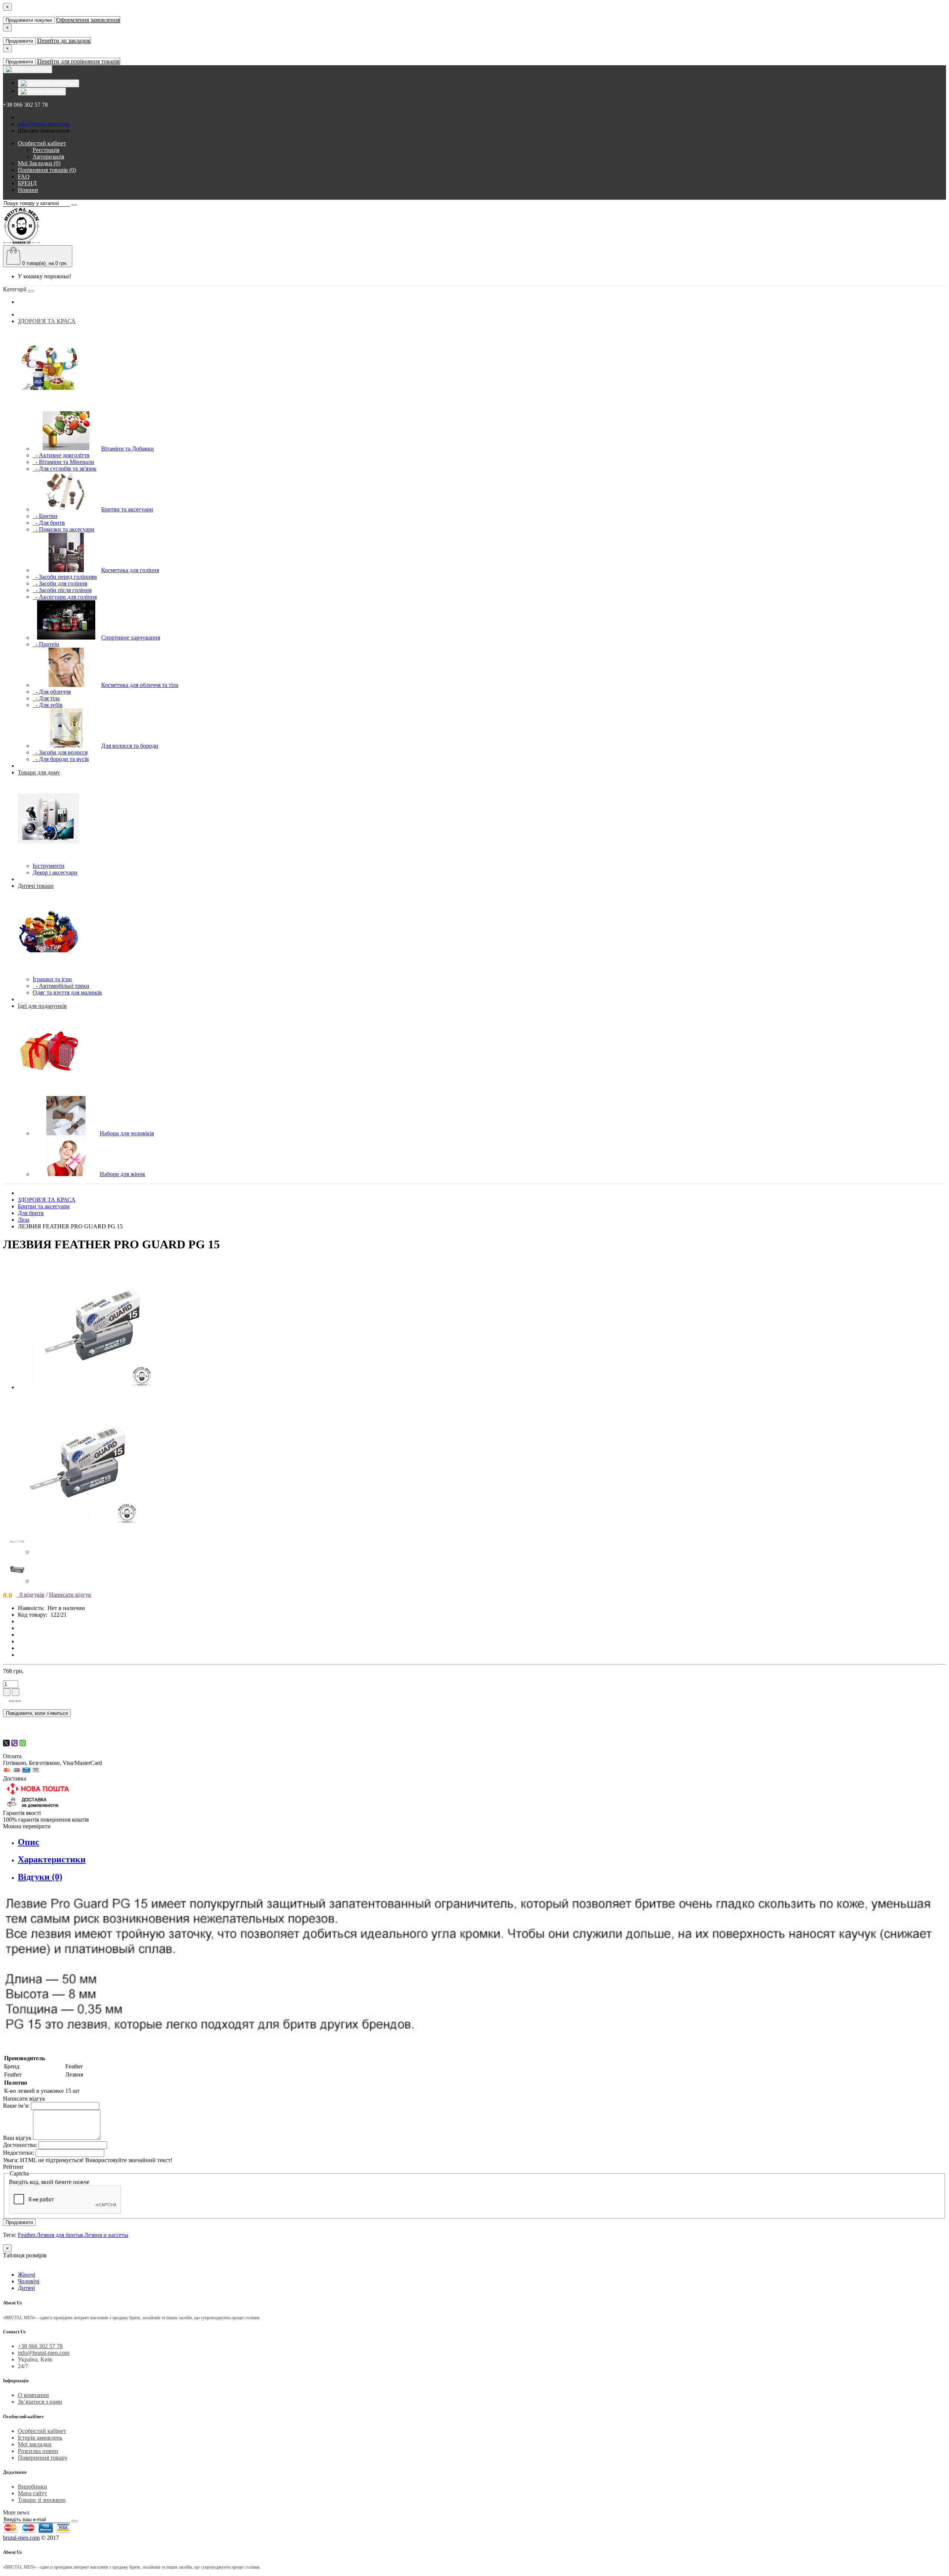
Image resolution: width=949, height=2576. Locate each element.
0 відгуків (31, 1595)
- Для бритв (49, 523)
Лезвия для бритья (59, 2235)
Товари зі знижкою (42, 2500)
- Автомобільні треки (61, 986)
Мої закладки (35, 2444)
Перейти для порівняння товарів (79, 61)
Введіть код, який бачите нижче (49, 2182)
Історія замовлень (40, 2438)
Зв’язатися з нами (40, 2402)
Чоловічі (29, 2281)
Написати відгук (70, 1595)
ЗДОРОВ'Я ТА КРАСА (47, 321)
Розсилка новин (38, 2451)
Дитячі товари (36, 886)
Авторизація (48, 157)
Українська (64, 83)
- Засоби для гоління (60, 583)
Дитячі (26, 2288)
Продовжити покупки (29, 20)
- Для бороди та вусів (61, 759)
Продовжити (19, 41)
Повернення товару (43, 2458)
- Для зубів (48, 705)
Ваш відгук (17, 2138)
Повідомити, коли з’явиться (37, 1713)
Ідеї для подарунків (42, 1006)
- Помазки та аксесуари (64, 529)
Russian (54, 91)
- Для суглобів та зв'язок (65, 469)
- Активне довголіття (61, 455)
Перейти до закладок (64, 41)
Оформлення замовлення (88, 20)
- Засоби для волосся (60, 752)
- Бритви (45, 516)
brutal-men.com (21, 2538)
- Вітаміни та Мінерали (63, 462)
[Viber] (14, 1743)
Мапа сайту (32, 2493)
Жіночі (27, 2275)
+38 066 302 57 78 (40, 2346)
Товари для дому (39, 772)
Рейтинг (14, 2167)
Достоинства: (20, 2145)
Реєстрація (46, 150)
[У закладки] (11, 1701)
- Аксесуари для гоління (65, 597)
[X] (6, 1743)
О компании (33, 2395)
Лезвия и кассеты (106, 2235)
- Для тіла (46, 698)
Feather (26, 2235)
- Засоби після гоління (62, 590)
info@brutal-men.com (44, 124)
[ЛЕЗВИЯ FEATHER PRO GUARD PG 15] (92, 1387)
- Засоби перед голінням (65, 577)
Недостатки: (19, 2153)
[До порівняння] (18, 1701)
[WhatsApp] (23, 1743)
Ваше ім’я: (16, 2106)
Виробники (32, 2487)
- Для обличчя (52, 692)
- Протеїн (46, 644)
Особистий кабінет (42, 2431)
